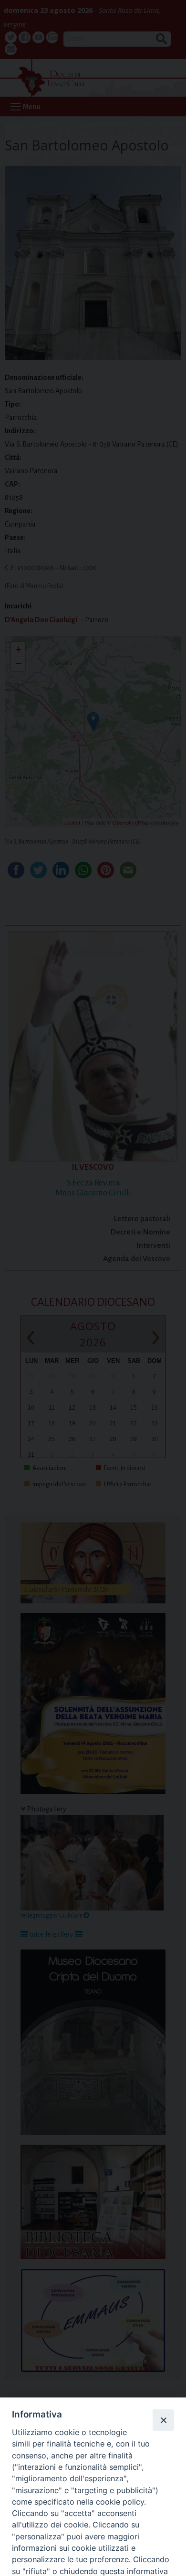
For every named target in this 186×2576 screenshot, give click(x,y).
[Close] (163, 2420)
